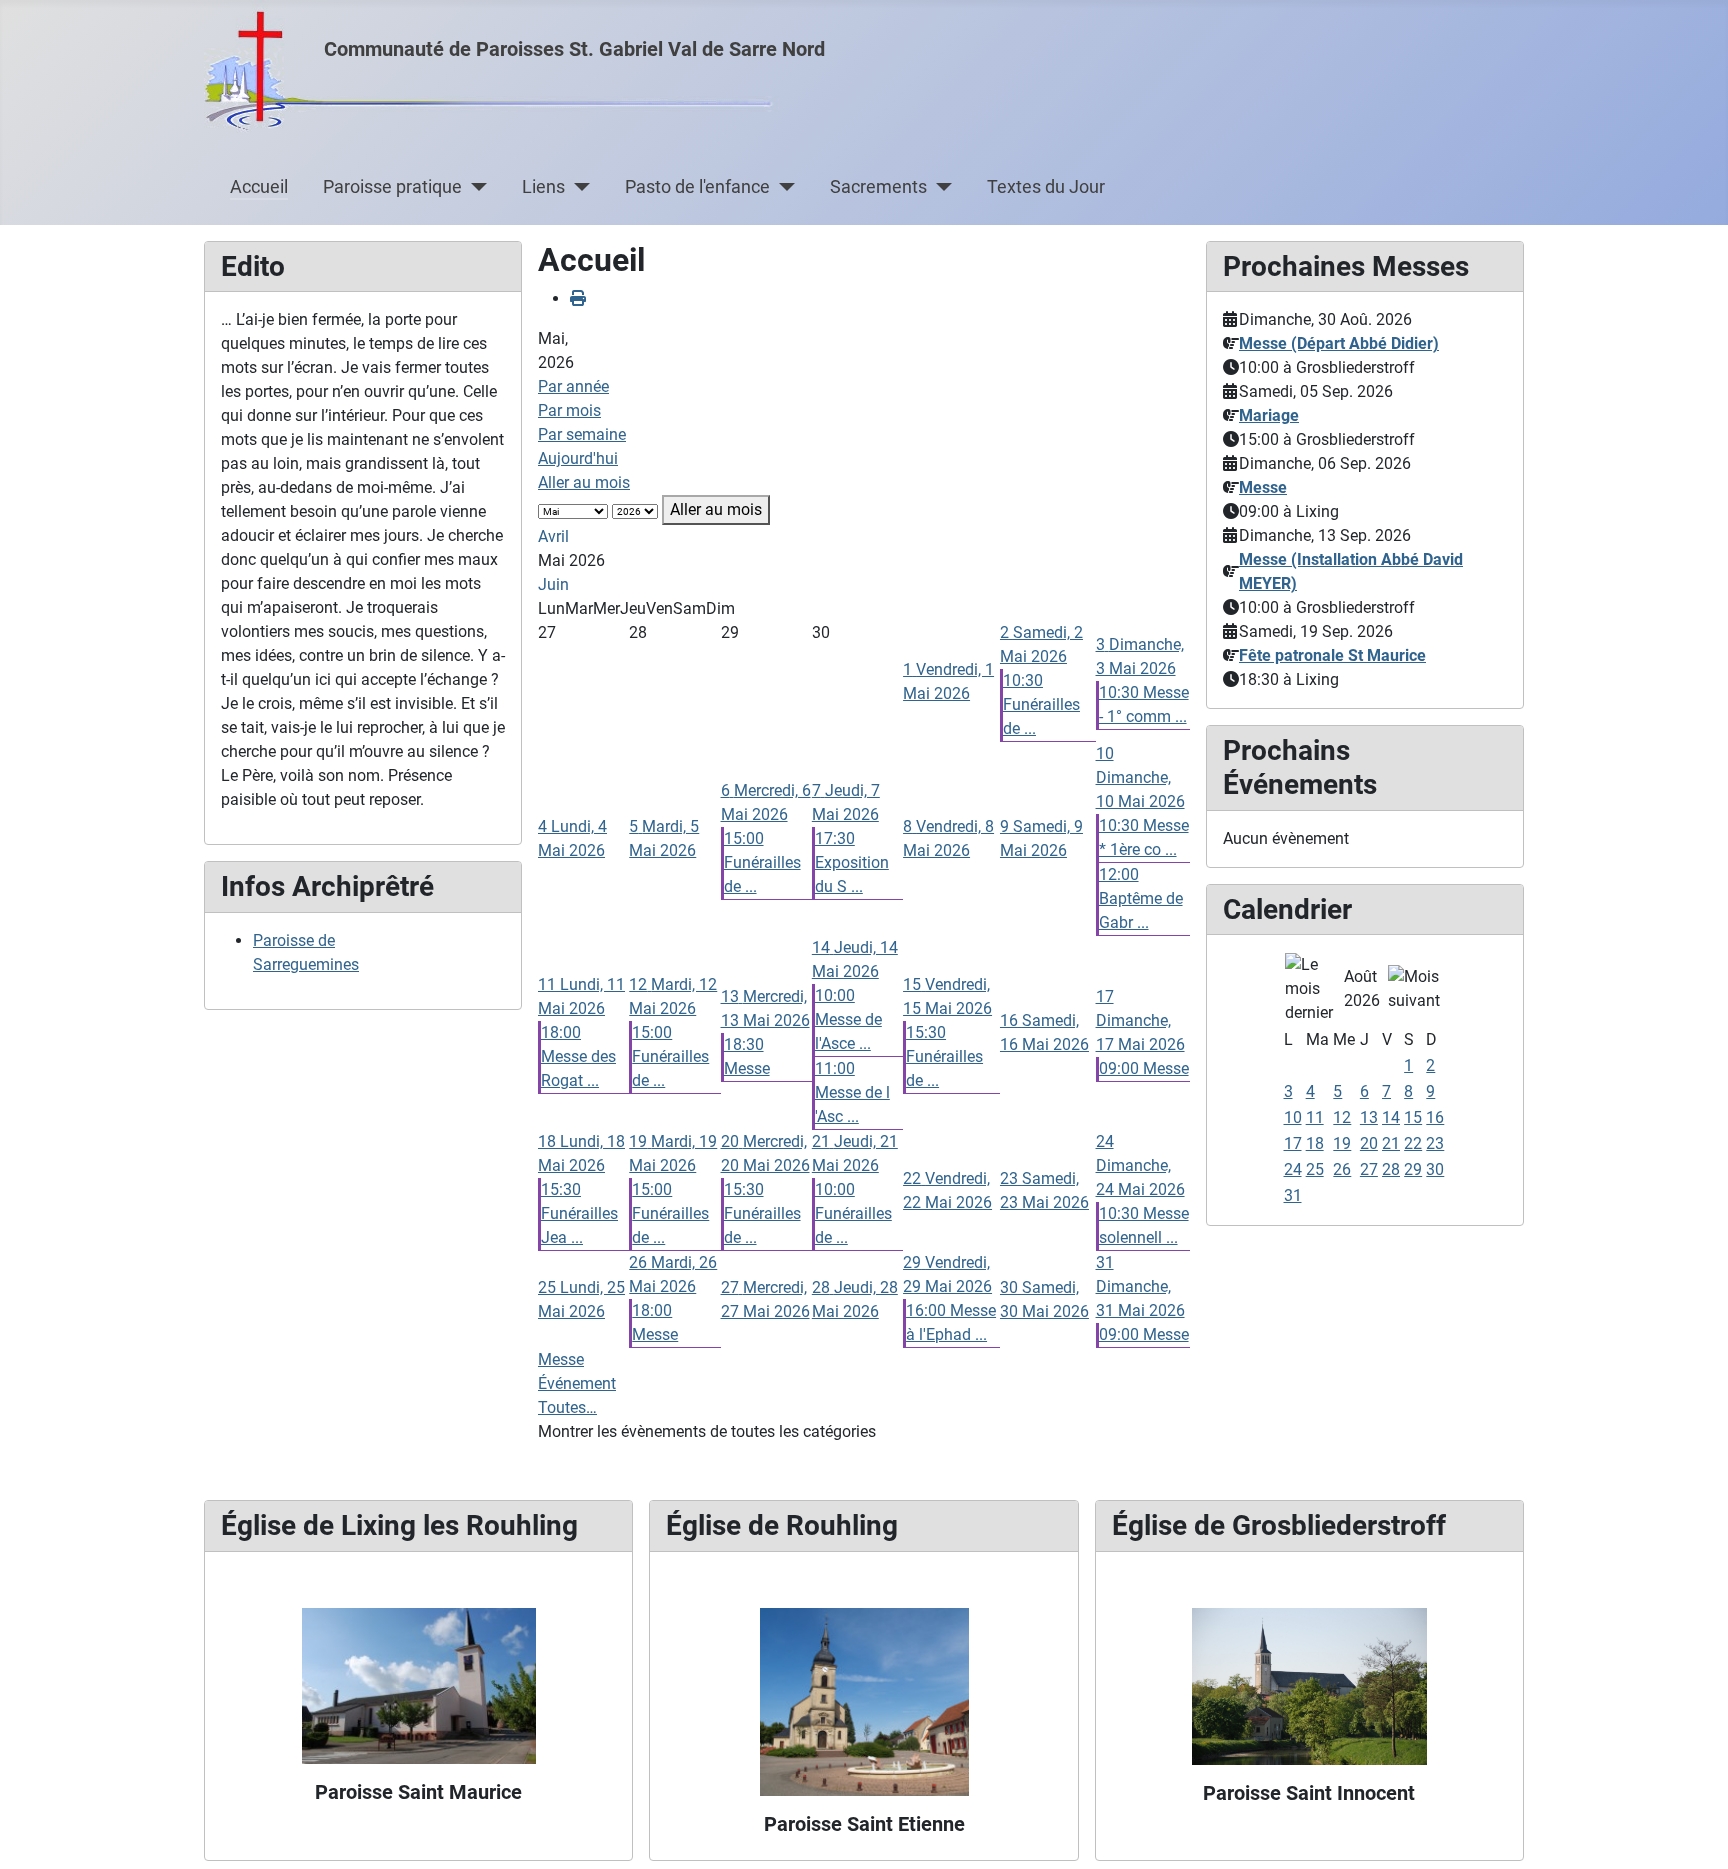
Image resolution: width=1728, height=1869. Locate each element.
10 (1293, 1117)
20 (1369, 1143)
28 (1391, 1169)
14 (1391, 1117)
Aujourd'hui (578, 458)
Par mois (569, 410)
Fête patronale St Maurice (1332, 655)
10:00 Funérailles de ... (853, 1213)
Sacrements (878, 187)
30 (1435, 1169)
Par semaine (582, 434)
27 (1369, 1169)
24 (1293, 1169)
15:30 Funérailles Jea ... (579, 1213)
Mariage (1269, 415)
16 (1435, 1117)
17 (1293, 1143)
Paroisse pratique (392, 187)
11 (1315, 1117)
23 (1435, 1143)
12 (1342, 1117)
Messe (561, 1359)
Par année (573, 386)
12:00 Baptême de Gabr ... (1141, 898)
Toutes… (567, 1407)
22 (1413, 1143)
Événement (577, 1383)
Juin (553, 584)
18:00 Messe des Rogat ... (578, 1056)
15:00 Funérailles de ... (762, 862)
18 (1315, 1143)
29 (1413, 1169)
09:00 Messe (1144, 1068)
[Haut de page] (1693, 1832)
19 (1342, 1143)
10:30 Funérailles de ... (1041, 704)
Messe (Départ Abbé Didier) (1339, 343)
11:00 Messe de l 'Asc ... (852, 1092)
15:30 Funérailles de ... (944, 1056)
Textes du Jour (1046, 187)
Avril (553, 536)
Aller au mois (584, 482)
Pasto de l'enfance (697, 187)
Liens (543, 187)
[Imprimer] (578, 298)
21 (1391, 1143)
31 (1293, 1195)
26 (1342, 1169)
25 (1315, 1169)
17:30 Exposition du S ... (852, 862)
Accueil (259, 187)
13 (1369, 1117)
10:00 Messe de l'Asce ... (848, 1019)
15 (1413, 1117)
